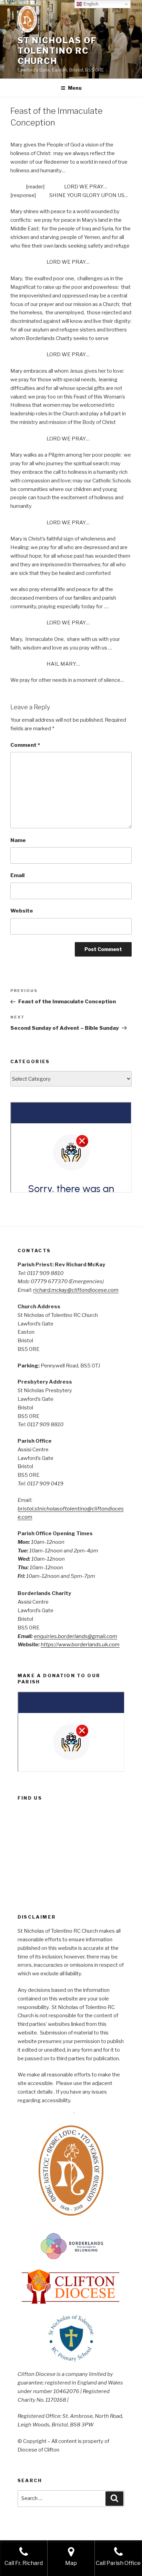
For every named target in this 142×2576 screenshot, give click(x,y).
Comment (25, 745)
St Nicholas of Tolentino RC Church (57, 51)
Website (22, 911)
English (90, 4)
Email (17, 875)
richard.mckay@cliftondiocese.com (76, 1290)
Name (18, 840)
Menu (75, 88)
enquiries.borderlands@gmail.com (75, 1636)
